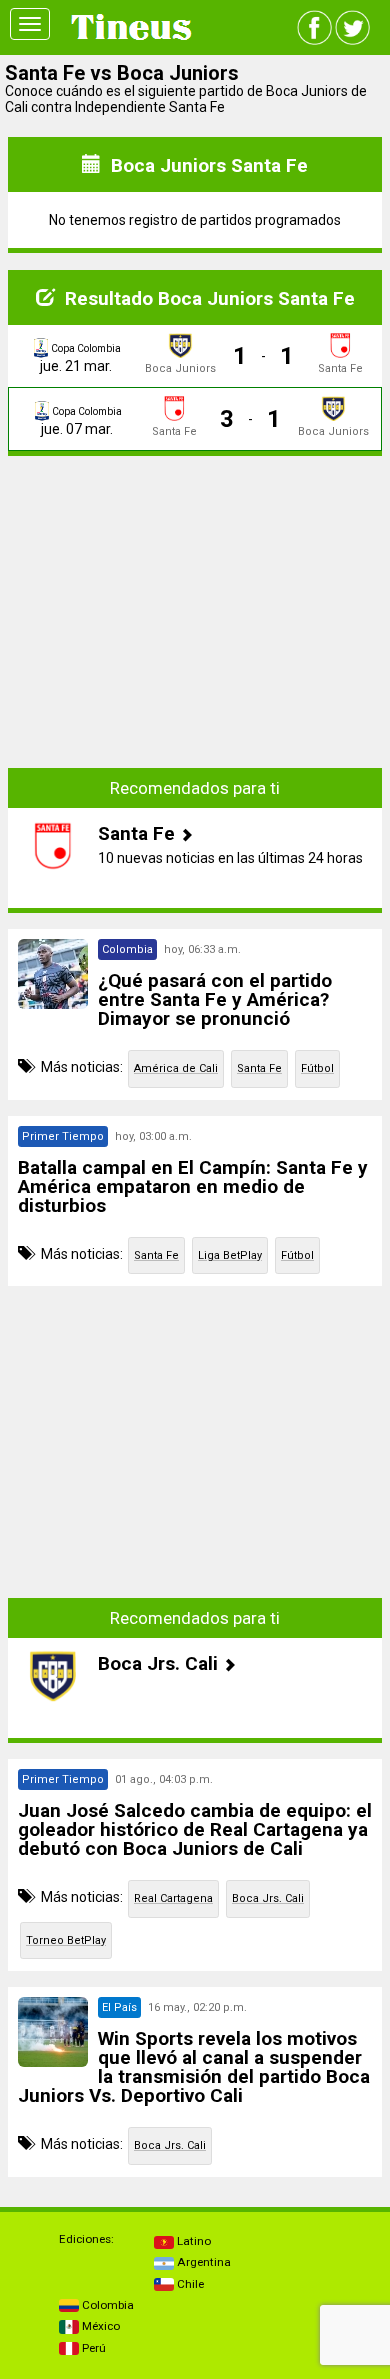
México (99, 2326)
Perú (92, 2348)
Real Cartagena (173, 1898)
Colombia (106, 2305)
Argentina (202, 2262)
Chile (189, 2284)
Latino (192, 2241)
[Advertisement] (195, 597)
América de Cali (176, 1068)
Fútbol (317, 1068)
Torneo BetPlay (66, 1940)
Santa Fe (259, 1068)
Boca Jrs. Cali (268, 1898)
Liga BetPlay (230, 1255)
